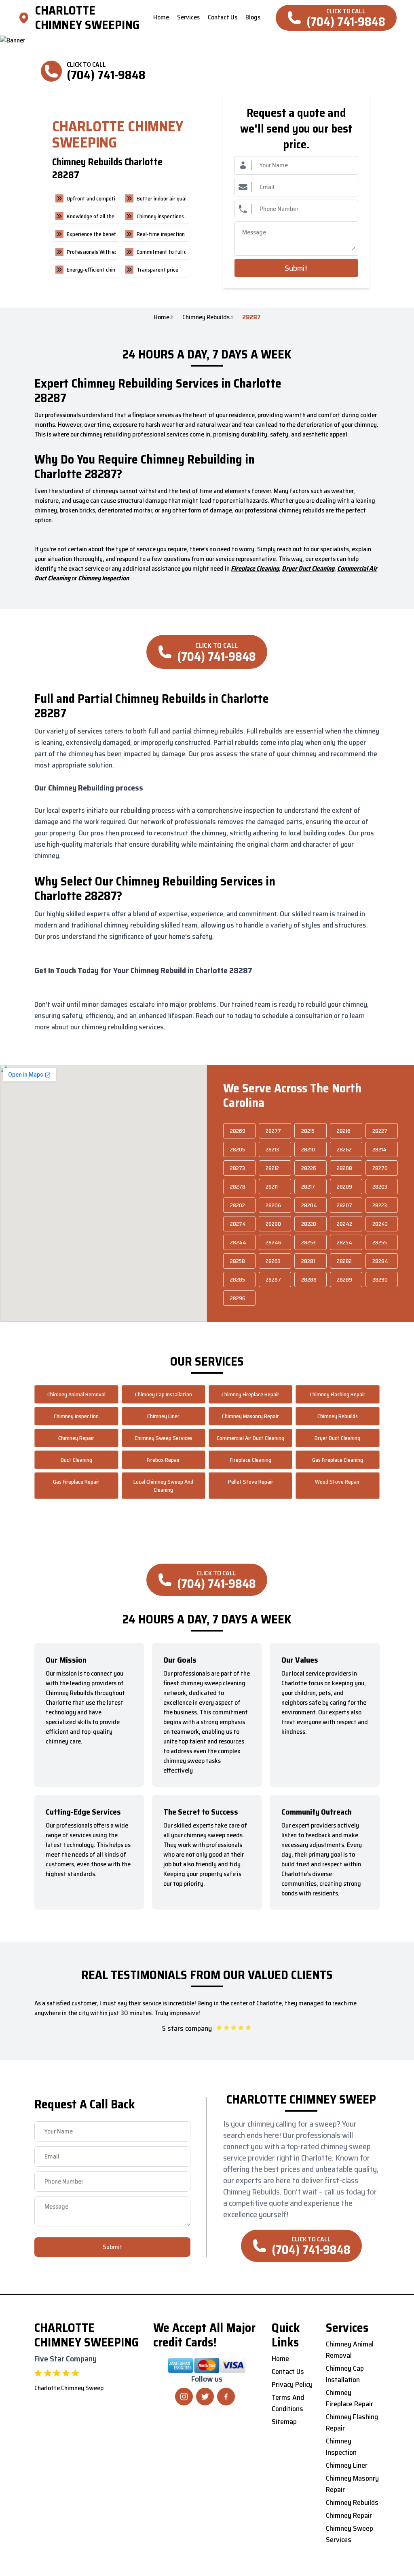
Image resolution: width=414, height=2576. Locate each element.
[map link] (26, 18)
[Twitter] (205, 2397)
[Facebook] (226, 2397)
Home (162, 317)
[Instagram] (184, 2397)
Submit (296, 268)
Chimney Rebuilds (206, 317)
